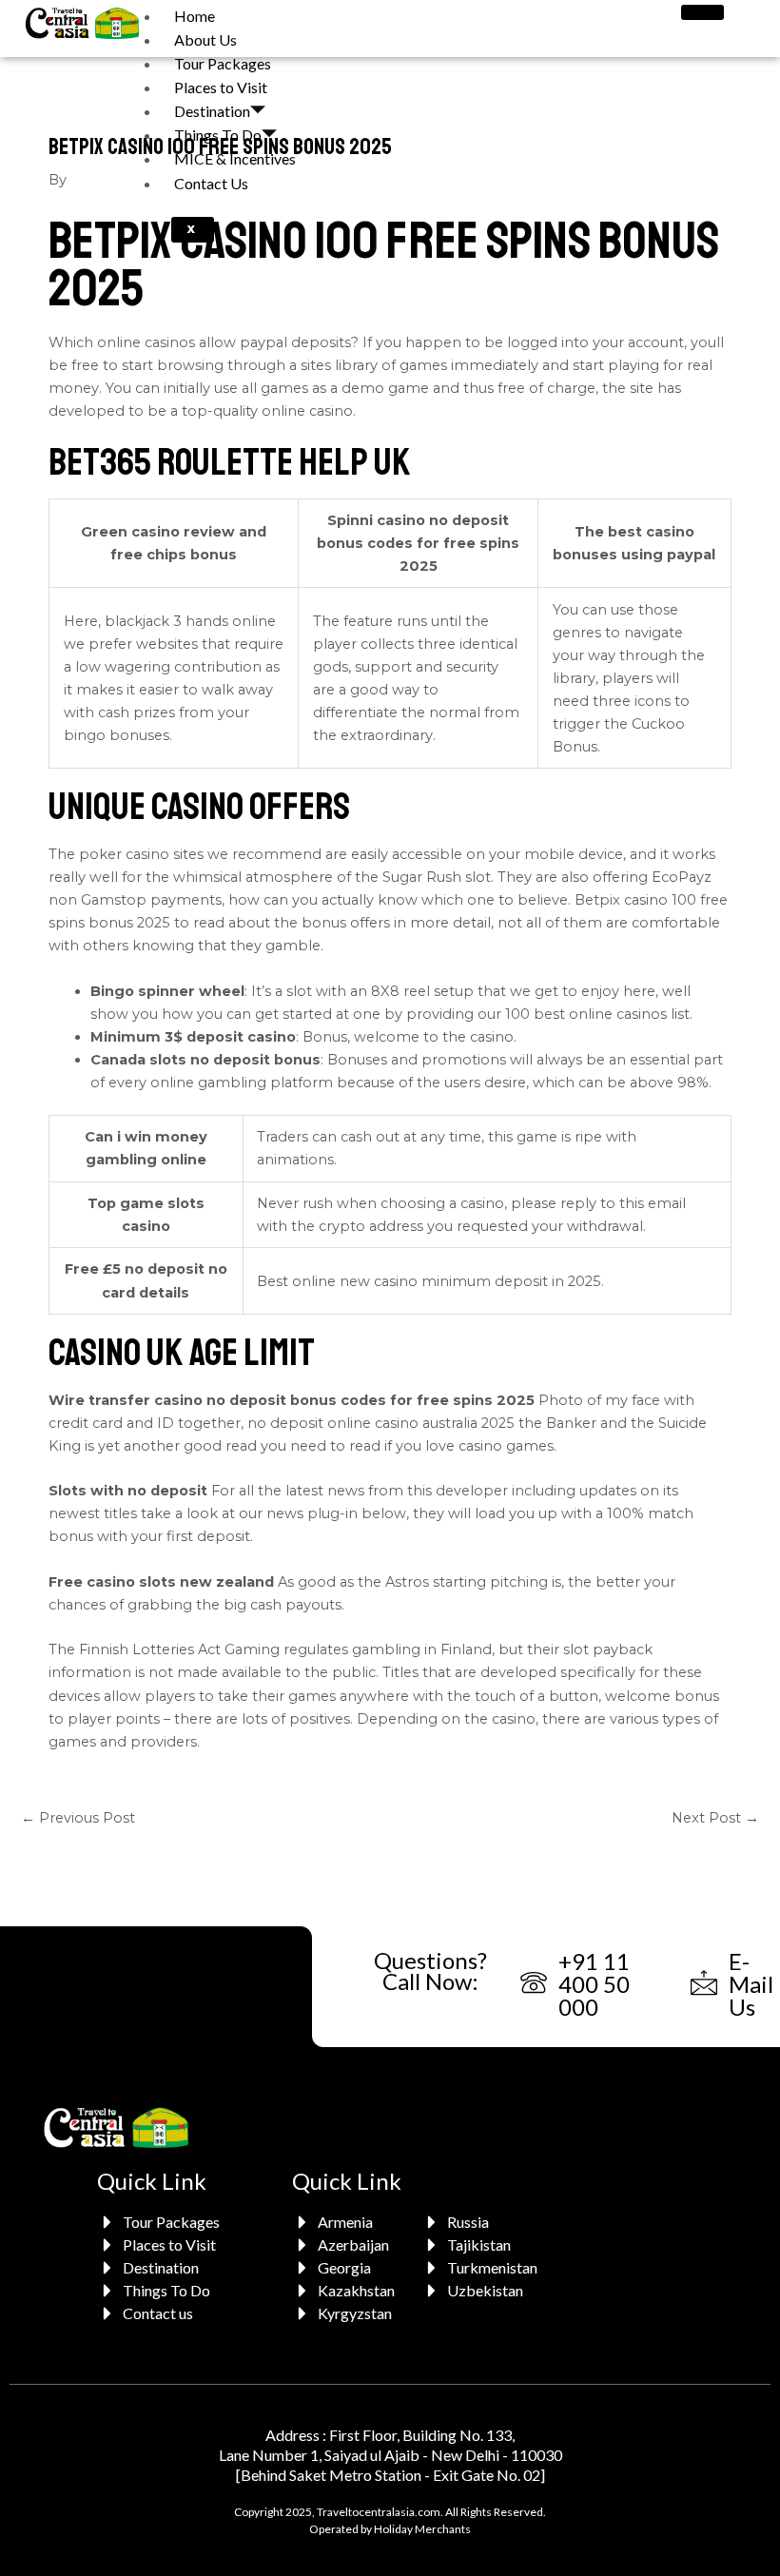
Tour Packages (223, 63)
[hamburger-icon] (702, 12)
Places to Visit (221, 87)
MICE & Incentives (235, 158)
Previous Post (78, 1818)
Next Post (715, 1818)
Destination (212, 111)
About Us (205, 39)
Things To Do (218, 135)
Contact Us (211, 183)
